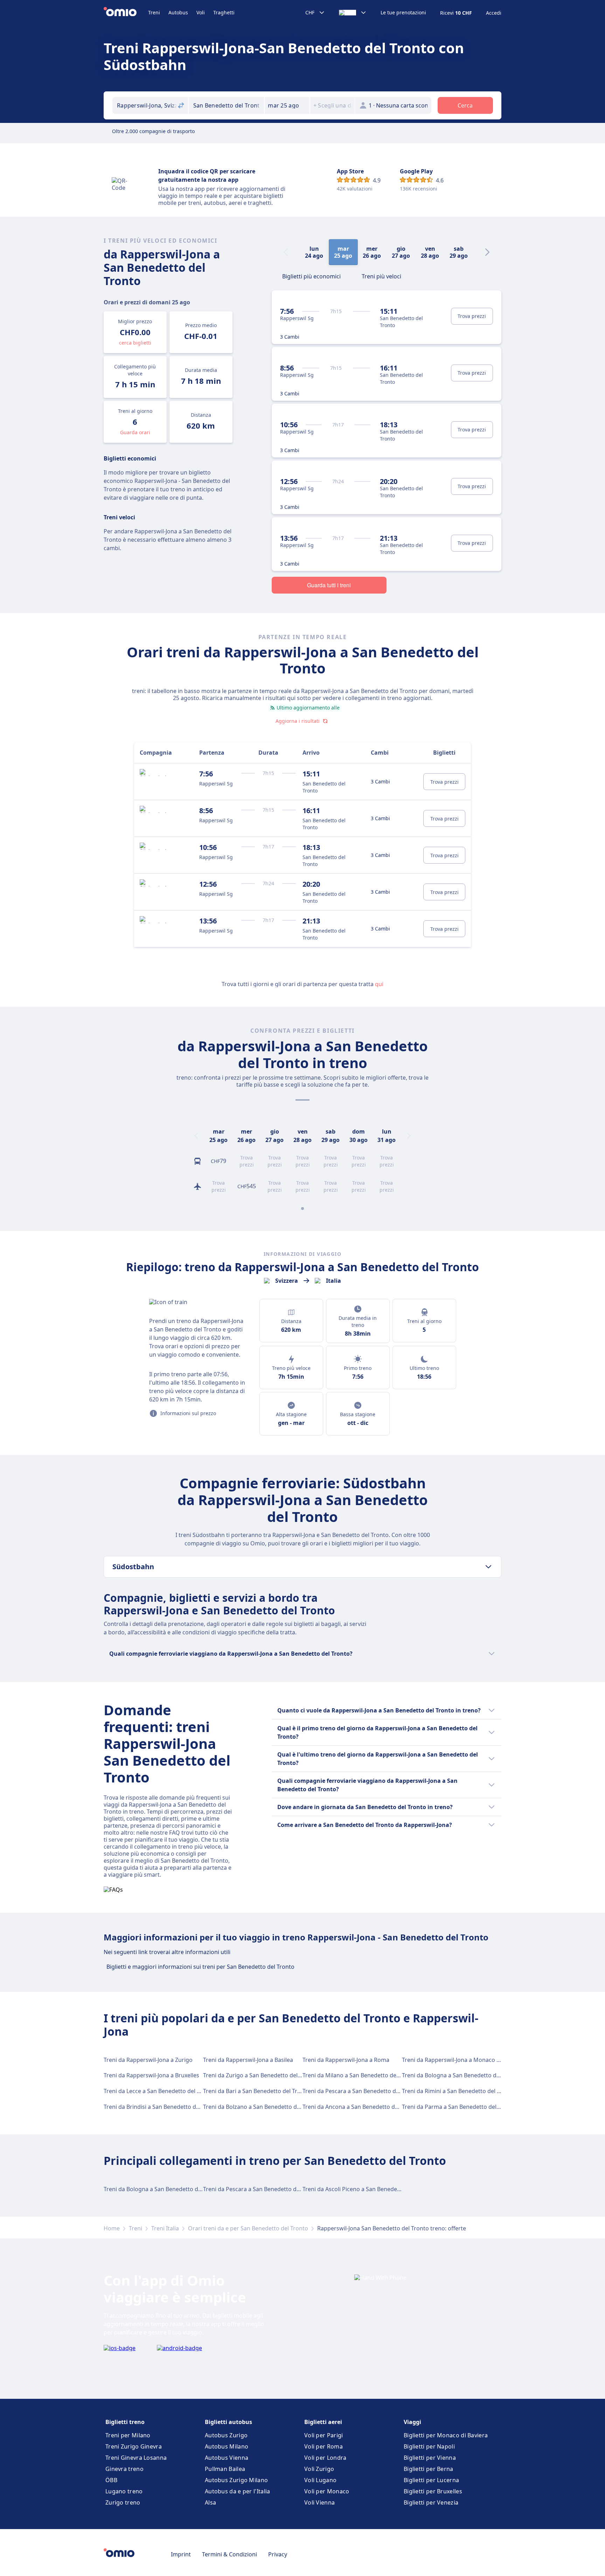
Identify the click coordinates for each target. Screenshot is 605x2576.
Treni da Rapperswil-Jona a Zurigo (148, 2060)
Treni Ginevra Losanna (136, 2458)
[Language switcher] (353, 13)
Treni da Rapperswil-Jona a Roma (346, 2060)
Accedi (494, 13)
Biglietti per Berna (429, 2469)
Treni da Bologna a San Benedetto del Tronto (461, 2075)
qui (379, 984)
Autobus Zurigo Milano (236, 2480)
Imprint (181, 2554)
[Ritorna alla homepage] (126, 13)
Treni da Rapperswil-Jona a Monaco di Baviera (462, 2060)
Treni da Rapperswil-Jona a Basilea (248, 2060)
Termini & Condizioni (230, 2554)
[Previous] (196, 1136)
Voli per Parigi (324, 2435)
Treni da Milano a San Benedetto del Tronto (360, 2075)
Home (112, 2228)
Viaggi (412, 2422)
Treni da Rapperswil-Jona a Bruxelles (151, 2075)
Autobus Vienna (227, 2458)
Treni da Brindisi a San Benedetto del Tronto (162, 2107)
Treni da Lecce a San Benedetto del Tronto (159, 2091)
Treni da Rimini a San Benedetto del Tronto (458, 2091)
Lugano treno (124, 2491)
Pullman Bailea (225, 2469)
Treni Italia (165, 2228)
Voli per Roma (324, 2446)
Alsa (210, 2502)
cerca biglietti (135, 343)
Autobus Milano (227, 2446)
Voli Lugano (320, 2480)
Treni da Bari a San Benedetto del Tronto (256, 2091)
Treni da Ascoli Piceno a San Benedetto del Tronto (368, 2189)
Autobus (178, 12)
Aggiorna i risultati (298, 721)
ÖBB (111, 2480)
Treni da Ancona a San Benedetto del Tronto (361, 2107)
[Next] (487, 252)
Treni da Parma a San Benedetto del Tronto (459, 2107)
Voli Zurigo (319, 2469)
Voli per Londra (325, 2458)
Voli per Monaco (327, 2491)
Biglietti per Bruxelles (433, 2491)
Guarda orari (135, 432)
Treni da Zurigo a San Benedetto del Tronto (260, 2075)
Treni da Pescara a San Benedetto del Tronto (361, 2091)
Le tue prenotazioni (403, 13)
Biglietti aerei (323, 2422)
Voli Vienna (319, 2502)
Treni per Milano (128, 2435)
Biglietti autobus (228, 2422)
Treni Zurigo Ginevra (134, 2446)
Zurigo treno (123, 2502)
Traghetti (224, 12)
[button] (287, 105)
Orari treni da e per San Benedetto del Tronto (248, 2228)
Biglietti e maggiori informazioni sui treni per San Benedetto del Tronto (200, 1967)
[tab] (311, 276)
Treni (154, 12)
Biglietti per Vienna (430, 2458)
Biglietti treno (125, 2422)
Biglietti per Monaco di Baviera (446, 2435)
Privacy (278, 2554)
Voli (201, 12)
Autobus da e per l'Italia (238, 2491)
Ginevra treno (124, 2469)
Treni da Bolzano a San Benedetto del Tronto (262, 2107)
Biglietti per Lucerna (431, 2480)
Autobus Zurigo (226, 2435)
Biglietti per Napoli (429, 2446)
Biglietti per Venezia (431, 2502)
